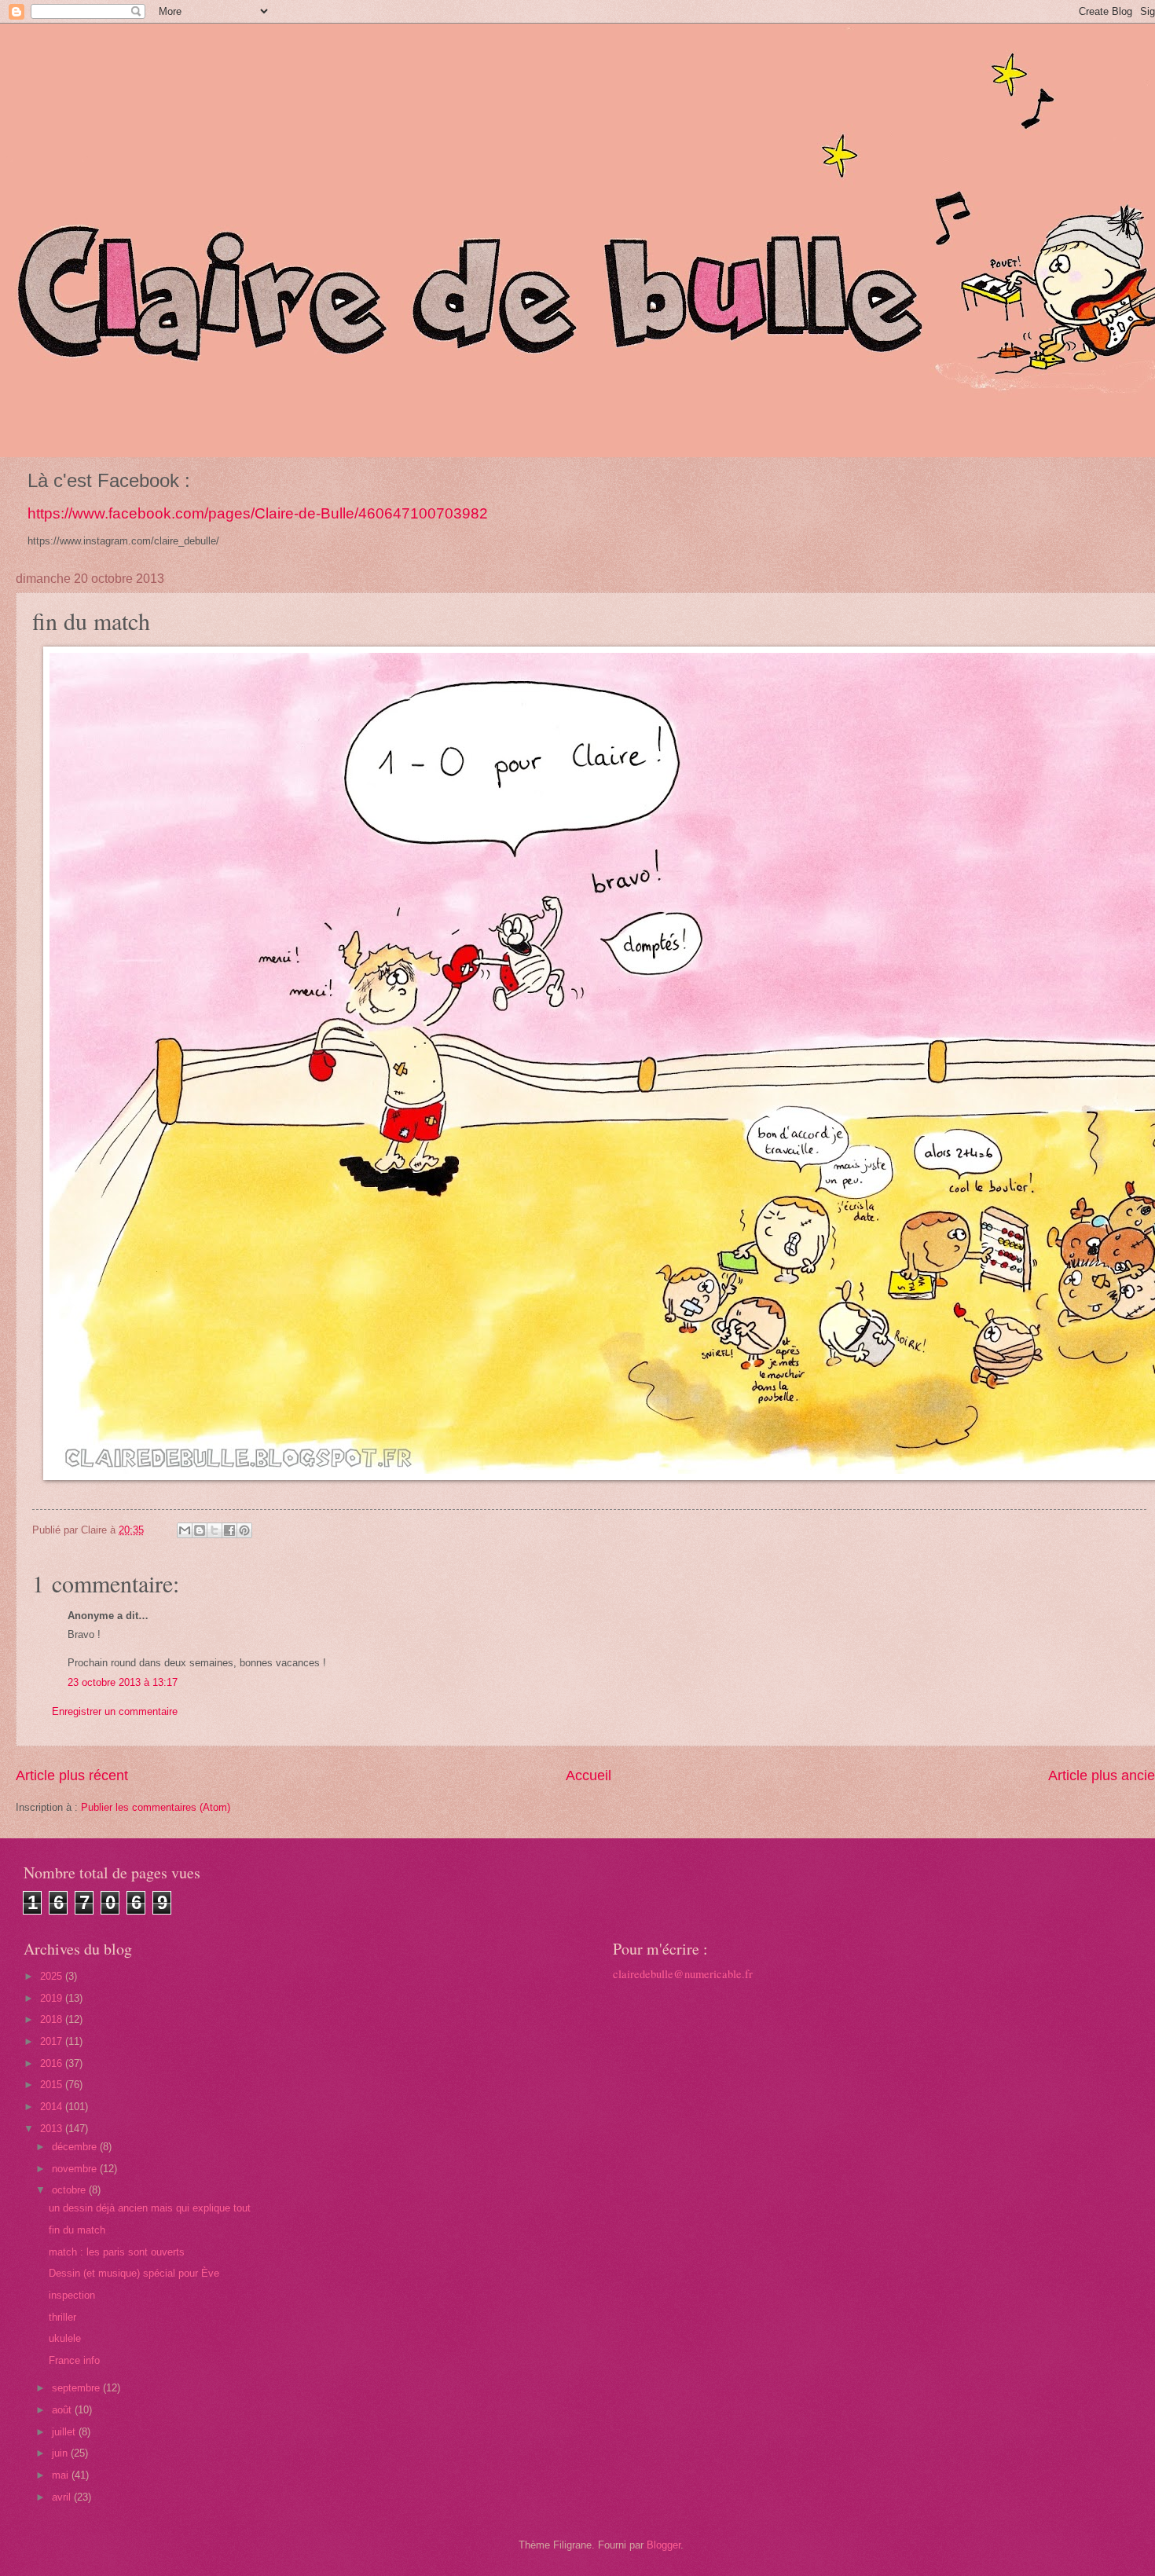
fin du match (77, 2230)
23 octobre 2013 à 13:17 (123, 1682)
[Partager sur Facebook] (229, 1530)
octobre (70, 2190)
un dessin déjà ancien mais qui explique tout (150, 2208)
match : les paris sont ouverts (117, 2252)
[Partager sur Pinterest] (244, 1530)
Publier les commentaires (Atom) (156, 1807)
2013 (53, 2129)
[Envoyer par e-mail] (185, 1530)
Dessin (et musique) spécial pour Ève (134, 2273)
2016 (53, 2063)
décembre (76, 2147)
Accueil (588, 1775)
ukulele (65, 2338)
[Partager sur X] (214, 1530)
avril (63, 2497)
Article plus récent (72, 1775)
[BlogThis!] (200, 1530)
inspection (72, 2295)
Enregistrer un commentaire (115, 1711)
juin (61, 2453)
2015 (53, 2085)
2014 (53, 2107)
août (63, 2410)
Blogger (664, 2545)
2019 (53, 1998)
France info (74, 2360)
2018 (53, 2019)
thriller (62, 2317)
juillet (65, 2432)
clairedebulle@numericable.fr (683, 1974)
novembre (76, 2169)
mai (62, 2475)
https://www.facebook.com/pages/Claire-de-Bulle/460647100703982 (258, 513)
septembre (77, 2388)
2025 (53, 1976)
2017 (53, 2041)
